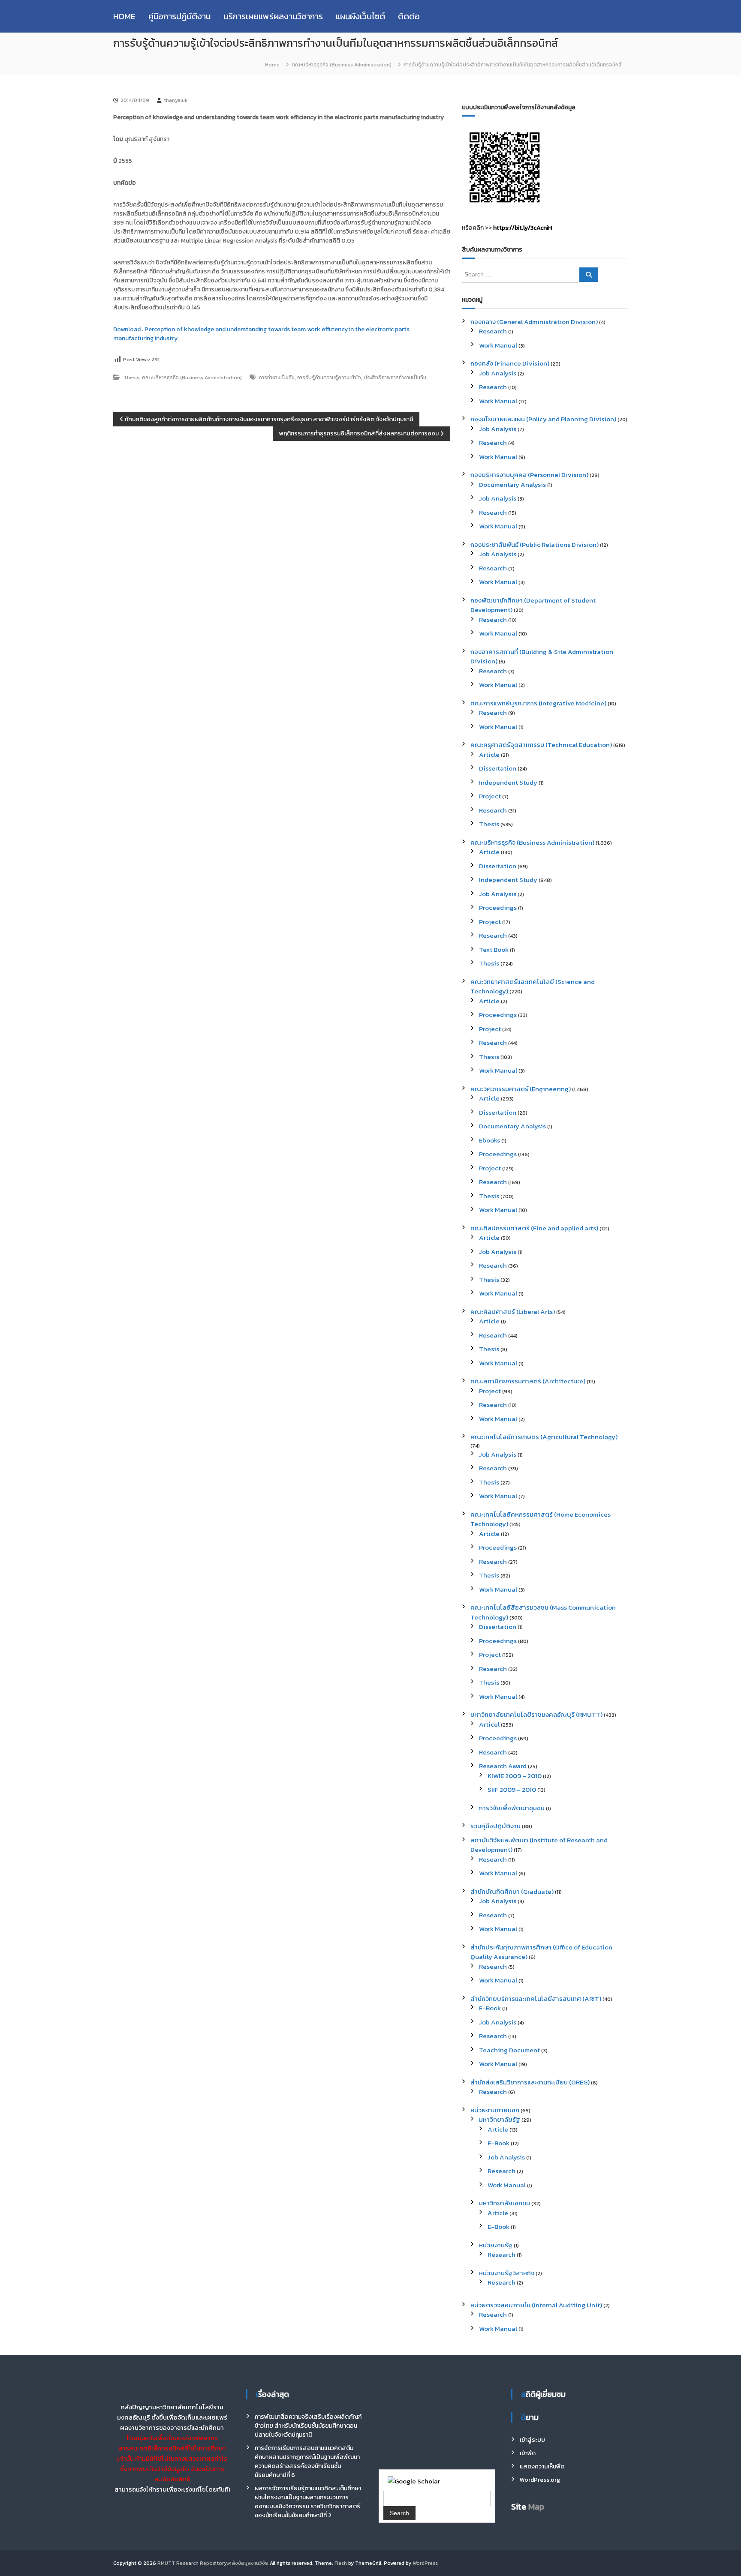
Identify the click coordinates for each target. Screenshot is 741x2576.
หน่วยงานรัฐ (496, 2245)
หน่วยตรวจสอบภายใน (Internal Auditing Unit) (536, 2305)
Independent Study (508, 782)
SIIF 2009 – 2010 (512, 1789)
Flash (341, 2563)
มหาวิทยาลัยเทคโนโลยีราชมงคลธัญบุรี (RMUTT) (536, 1714)
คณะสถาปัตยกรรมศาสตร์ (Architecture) (528, 1381)
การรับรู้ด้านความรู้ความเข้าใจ (329, 378)
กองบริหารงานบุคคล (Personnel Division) (529, 475)
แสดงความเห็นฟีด (542, 2467)
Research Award (503, 1766)
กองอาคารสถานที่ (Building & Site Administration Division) (542, 657)
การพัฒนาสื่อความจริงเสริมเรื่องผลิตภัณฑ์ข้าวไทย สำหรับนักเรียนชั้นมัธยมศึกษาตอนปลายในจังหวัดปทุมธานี (308, 2426)
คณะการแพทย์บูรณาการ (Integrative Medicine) (538, 703)
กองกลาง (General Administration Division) (534, 322)
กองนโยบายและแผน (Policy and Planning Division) (543, 419)
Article (489, 754)
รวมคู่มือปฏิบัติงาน (496, 1826)
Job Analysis (498, 373)
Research (493, 331)
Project (490, 796)
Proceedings (498, 907)
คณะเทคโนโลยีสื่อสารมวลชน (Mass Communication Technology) (543, 1612)
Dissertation (498, 768)
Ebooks (489, 1140)
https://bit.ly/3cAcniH (523, 228)
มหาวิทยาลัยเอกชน (505, 2203)
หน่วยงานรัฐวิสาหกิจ (507, 2273)
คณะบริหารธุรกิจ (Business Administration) (342, 65)
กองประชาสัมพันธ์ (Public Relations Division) (535, 544)
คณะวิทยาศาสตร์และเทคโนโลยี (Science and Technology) (533, 987)
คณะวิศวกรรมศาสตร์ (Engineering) (521, 1089)
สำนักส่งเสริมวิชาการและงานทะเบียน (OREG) (530, 2082)
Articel (489, 1724)
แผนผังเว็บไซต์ (360, 16)
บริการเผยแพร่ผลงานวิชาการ (273, 16)
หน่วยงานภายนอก (495, 2110)
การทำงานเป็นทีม (277, 378)
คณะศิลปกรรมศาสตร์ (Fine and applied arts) (534, 1228)
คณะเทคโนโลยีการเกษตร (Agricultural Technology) (544, 1437)
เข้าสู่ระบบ (532, 2440)
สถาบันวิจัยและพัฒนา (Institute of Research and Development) (539, 1845)
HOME (124, 16)
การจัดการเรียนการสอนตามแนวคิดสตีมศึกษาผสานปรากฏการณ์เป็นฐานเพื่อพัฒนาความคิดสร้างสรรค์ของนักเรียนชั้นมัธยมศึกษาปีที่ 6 (307, 2462)
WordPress (425, 2563)
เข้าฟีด (528, 2453)
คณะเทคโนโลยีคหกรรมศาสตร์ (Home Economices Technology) (541, 1519)
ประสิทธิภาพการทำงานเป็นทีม (395, 378)
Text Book (494, 949)
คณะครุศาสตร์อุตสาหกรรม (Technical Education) (541, 745)
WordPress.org (540, 2480)
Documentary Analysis (512, 484)
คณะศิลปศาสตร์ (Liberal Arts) (513, 1312)
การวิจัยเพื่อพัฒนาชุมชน (512, 1808)
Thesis (131, 378)
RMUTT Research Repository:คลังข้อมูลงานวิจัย (213, 2563)
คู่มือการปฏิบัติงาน (179, 16)
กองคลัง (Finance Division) (510, 363)
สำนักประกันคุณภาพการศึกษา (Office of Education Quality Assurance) (541, 1952)
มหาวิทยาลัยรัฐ (500, 2119)
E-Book (490, 2008)
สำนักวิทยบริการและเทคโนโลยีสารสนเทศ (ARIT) (536, 1999)
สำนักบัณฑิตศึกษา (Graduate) (512, 1891)
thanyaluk (176, 100)
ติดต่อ (409, 16)
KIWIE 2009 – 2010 (515, 1776)
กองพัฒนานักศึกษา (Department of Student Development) (533, 605)
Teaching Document (509, 2050)
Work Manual (498, 345)
